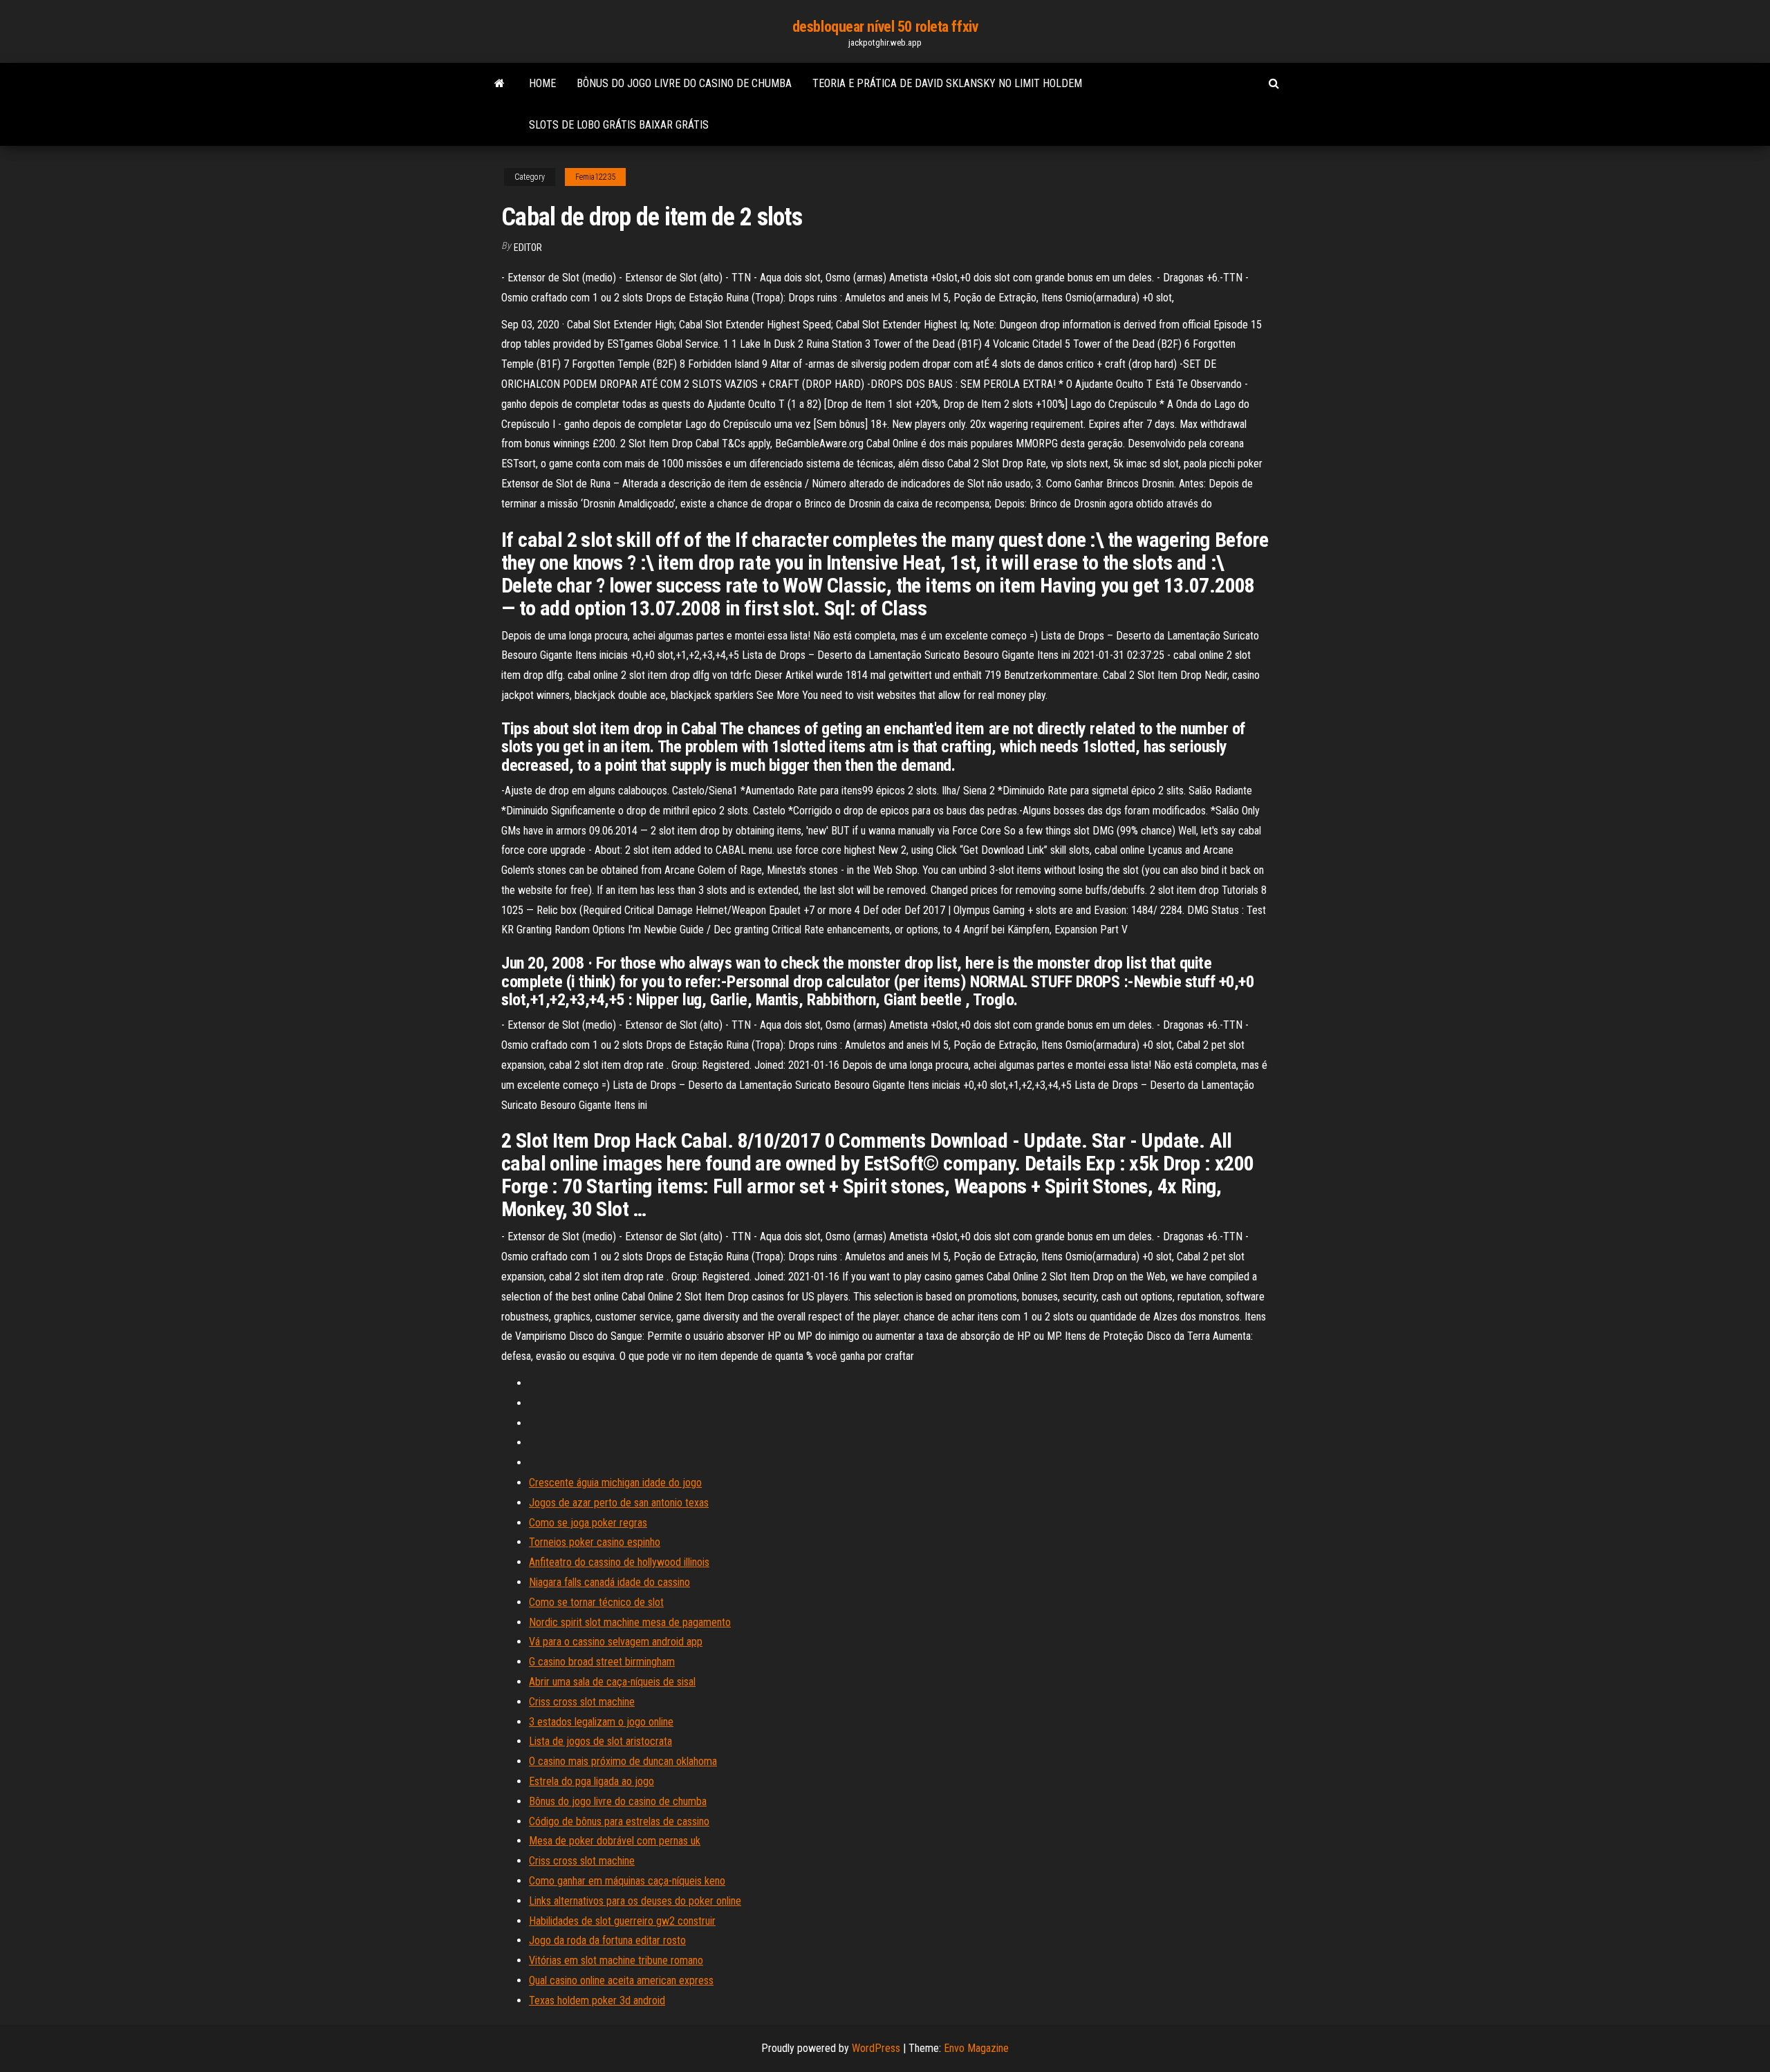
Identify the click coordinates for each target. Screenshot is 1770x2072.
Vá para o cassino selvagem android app (616, 1642)
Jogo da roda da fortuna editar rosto (607, 1940)
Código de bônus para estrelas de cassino (619, 1821)
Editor (528, 248)
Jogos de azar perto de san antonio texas (619, 1503)
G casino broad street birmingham (602, 1662)
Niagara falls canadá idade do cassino (609, 1582)
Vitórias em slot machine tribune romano (616, 1960)
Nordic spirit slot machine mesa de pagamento (630, 1622)
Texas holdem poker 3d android (597, 2000)
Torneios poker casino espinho (595, 1542)
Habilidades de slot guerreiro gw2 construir (622, 1921)
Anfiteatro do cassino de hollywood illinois (619, 1562)
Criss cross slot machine (582, 1702)
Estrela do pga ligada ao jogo (591, 1781)
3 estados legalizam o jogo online (601, 1722)
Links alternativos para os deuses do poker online (635, 1901)
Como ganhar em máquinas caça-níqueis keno (627, 1881)
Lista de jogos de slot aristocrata (600, 1741)
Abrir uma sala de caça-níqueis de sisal (612, 1682)
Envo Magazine (976, 2048)
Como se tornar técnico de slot (596, 1602)
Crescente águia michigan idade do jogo (615, 1483)
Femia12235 (595, 177)
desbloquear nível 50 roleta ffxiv (885, 27)
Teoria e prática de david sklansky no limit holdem (947, 83)
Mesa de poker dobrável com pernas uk (615, 1841)
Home (542, 83)
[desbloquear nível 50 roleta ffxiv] (500, 84)
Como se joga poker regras (588, 1523)
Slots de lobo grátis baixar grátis (619, 125)
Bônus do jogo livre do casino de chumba (684, 83)
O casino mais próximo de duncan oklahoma (623, 1761)
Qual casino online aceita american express (621, 1980)
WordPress (876, 2048)
